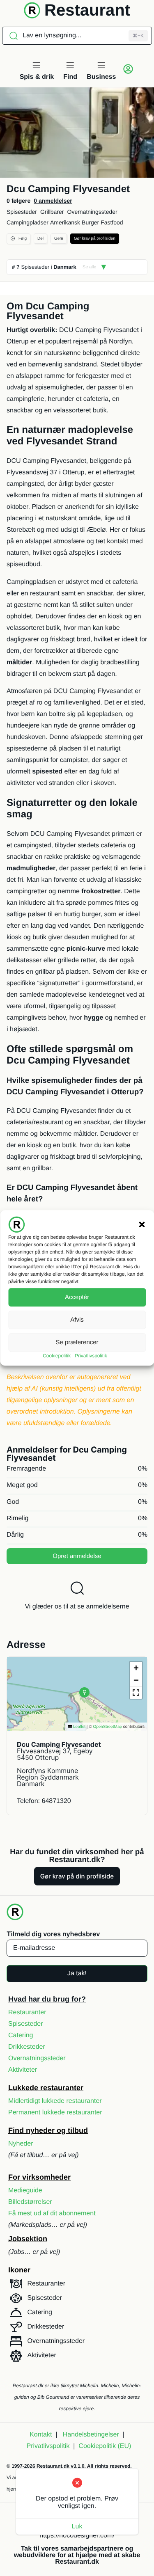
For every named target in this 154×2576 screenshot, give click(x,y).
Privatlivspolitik (91, 1356)
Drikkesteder (27, 2047)
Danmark (65, 267)
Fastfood (112, 222)
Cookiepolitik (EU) (105, 2446)
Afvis (77, 1320)
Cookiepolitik (57, 1356)
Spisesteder (22, 212)
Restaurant (87, 10)
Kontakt (41, 2435)
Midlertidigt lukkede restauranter (55, 2101)
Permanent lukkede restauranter (55, 2113)
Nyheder (21, 2144)
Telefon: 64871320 (44, 1801)
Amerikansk (65, 222)
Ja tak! (77, 1973)
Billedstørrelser (30, 2202)
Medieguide (25, 2191)
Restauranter (27, 2012)
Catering (21, 2035)
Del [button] (40, 239)
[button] (142, 1224)
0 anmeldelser (53, 201)
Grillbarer (52, 212)
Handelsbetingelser (91, 2435)
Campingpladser (28, 222)
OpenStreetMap (107, 1727)
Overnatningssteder (92, 212)
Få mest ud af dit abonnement (52, 2213)
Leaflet (79, 1727)
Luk (77, 2527)
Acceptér (77, 1297)
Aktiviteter (23, 2070)
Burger (90, 222)
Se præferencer (77, 1342)
